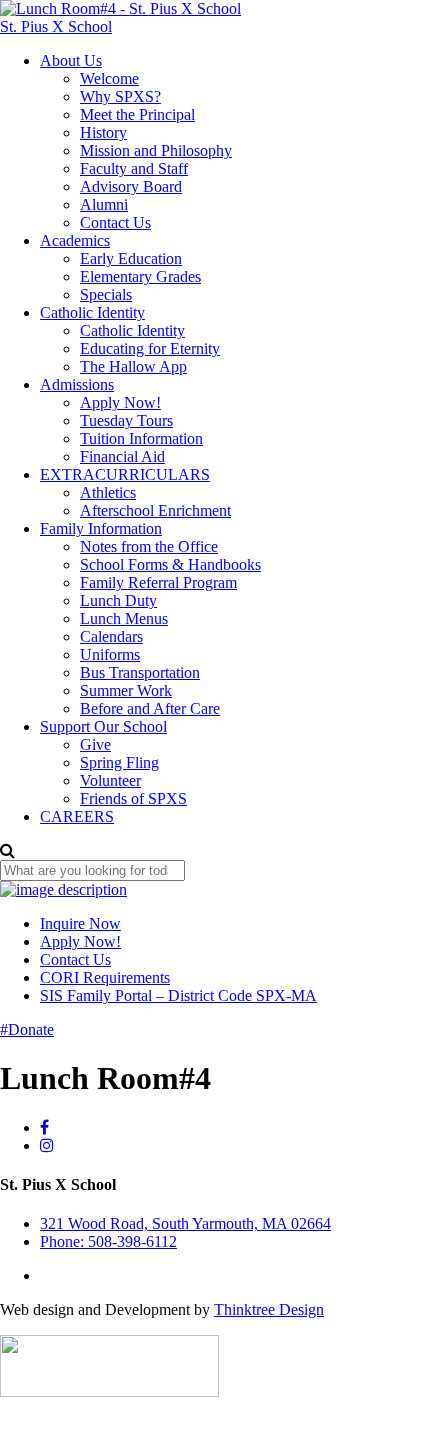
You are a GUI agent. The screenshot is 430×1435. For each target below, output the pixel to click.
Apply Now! (120, 402)
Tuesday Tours (126, 420)
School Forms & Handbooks (170, 564)
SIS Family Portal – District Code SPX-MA (178, 995)
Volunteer (110, 780)
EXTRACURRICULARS (125, 474)
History (103, 132)
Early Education (131, 258)
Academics (75, 240)
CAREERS (77, 816)
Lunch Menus (124, 618)
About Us (71, 60)
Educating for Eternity (150, 348)
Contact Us (115, 222)
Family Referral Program (158, 582)
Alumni (104, 204)
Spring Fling (119, 762)
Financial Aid (122, 456)
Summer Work (126, 690)
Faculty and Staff (134, 168)
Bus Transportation (140, 672)
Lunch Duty (118, 600)
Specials (106, 294)
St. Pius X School (56, 26)
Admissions (77, 384)
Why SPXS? (120, 96)
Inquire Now (80, 923)
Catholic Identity (92, 312)
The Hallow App (133, 366)
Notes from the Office (149, 546)
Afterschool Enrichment (155, 510)
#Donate (27, 1029)
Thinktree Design (269, 1309)
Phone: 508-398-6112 (108, 1241)
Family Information (101, 528)
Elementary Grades (140, 276)
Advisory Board (131, 186)
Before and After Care (150, 708)
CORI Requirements (105, 977)
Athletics (108, 492)
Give (95, 744)
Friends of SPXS (133, 798)
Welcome (109, 78)
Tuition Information (141, 438)
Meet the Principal (137, 114)
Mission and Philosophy (156, 150)
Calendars (111, 636)
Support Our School (103, 726)
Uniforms (110, 654)
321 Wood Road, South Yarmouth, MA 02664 (185, 1223)
